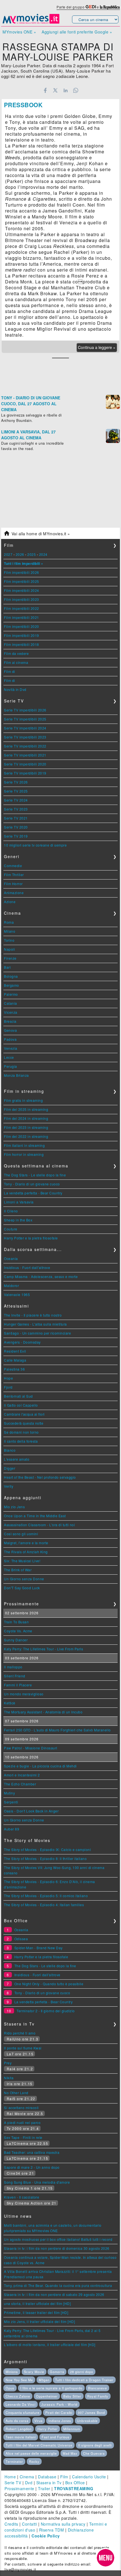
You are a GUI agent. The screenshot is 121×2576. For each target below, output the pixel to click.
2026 (20, 554)
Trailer (44, 2488)
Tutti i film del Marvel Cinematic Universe (39, 2445)
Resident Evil (15, 1351)
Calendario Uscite (89, 2477)
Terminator (14, 2461)
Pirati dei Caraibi (59, 2412)
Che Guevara (94, 2453)
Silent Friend (15, 1676)
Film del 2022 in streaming (26, 1136)
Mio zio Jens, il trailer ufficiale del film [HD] (39, 2321)
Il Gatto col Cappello (21, 1405)
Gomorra (57, 2372)
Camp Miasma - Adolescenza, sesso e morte (41, 1276)
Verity (9, 1486)
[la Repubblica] (110, 7)
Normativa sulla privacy (63, 2524)
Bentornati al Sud (18, 1396)
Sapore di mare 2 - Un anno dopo (32, 2167)
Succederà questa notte (24, 1423)
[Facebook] (45, 90)
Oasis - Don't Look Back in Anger (31, 1811)
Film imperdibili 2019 (22, 635)
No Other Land (16, 2093)
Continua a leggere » (97, 347)
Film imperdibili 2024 (22, 590)
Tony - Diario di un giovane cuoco (32, 1184)
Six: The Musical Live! (22, 1561)
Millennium (72, 2429)
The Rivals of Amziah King (26, 1552)
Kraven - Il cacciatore (22, 2197)
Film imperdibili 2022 (22, 608)
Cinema (27, 2477)
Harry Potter (48, 2429)
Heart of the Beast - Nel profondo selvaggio (40, 1477)
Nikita (9, 2078)
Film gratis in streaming (23, 1100)
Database (47, 2477)
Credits (11, 2524)
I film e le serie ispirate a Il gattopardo (51, 2388)
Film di (10, 671)
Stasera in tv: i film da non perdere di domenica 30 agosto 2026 (57, 2248)
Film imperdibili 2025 (22, 581)
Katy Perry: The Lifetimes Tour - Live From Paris (43, 1649)
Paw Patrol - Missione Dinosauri (31, 1748)
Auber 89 (12, 1829)
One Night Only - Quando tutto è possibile (49, 1984)
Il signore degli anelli (95, 2445)
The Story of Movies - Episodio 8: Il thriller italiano (45, 1858)
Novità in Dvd (15, 689)
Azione (10, 902)
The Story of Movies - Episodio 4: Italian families (44, 1905)
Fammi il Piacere (18, 1685)
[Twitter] (55, 90)
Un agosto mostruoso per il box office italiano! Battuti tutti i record (58, 2239)
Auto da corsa (17, 2421)
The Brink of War (18, 1570)
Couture (11, 1229)
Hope (8, 1378)
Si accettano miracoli (21, 2108)
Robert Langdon (19, 2429)
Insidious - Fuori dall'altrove (27, 1267)
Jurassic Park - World (59, 2404)
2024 (43, 554)
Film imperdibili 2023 (22, 599)
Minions (12, 2372)
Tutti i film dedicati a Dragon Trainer (84, 2380)
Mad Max (70, 2453)
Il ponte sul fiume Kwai (23, 2048)
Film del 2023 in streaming (26, 1127)
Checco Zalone (18, 2396)
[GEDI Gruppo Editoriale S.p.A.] (91, 7)
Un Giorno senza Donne (24, 1579)
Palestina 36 (14, 1369)
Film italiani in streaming (24, 1145)
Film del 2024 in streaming (26, 1118)
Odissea (21, 1939)
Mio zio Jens (14, 1507)
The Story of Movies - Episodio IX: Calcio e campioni (47, 1849)
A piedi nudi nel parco (22, 2122)
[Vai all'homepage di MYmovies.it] (31, 23)
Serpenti (11, 1802)
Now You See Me (19, 2380)
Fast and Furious (56, 2437)
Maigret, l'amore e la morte (26, 1543)
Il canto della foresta (21, 1441)
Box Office (75, 2483)
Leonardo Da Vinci (21, 2404)
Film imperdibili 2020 (22, 626)
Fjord (8, 1387)
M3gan (44, 2380)
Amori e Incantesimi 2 (22, 1775)
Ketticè (10, 1703)
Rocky (34, 2461)
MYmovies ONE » (19, 32)
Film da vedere (16, 653)
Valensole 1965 (17, 1294)
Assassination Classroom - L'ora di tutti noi (39, 1525)
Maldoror (11, 1285)
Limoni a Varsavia (19, 1202)
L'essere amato (17, 1459)
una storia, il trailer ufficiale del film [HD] (37, 2303)
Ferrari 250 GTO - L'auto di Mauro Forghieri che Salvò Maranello (57, 1730)
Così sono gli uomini (21, 1534)
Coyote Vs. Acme (18, 1631)
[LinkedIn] (65, 90)
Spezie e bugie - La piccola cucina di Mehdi (40, 1766)
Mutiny (9, 1793)
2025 (32, 554)
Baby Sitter (72, 2396)
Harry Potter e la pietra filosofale (31, 1238)
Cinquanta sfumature (23, 2412)
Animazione (14, 893)
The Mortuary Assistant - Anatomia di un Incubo (43, 1712)
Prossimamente (19, 2488)
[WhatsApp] (76, 90)
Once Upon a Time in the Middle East (35, 1516)
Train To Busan (16, 1622)
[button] (106, 2558)
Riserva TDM (52, 2530)
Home (10, 2477)
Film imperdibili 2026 (22, 572)
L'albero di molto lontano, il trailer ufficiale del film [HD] (50, 2345)
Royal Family (98, 2396)
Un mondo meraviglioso (24, 1694)
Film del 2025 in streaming (26, 1109)
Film (64, 2477)
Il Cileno (11, 1211)
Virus (39, 2421)
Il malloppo (13, 1667)
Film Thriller (14, 875)
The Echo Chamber (20, 1784)
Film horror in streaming (24, 1154)
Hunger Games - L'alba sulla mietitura (35, 1324)
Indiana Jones (60, 2421)
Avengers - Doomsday (22, 1342)
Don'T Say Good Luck (22, 1588)
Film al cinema (16, 662)
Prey (8, 2063)
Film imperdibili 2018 (22, 644)
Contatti (29, 2524)
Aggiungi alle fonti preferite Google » (77, 32)
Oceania (11, 1258)
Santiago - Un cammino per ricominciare (37, 1333)
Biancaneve (98, 2388)
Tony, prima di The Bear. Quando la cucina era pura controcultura (58, 2285)
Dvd (29, 2483)
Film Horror (13, 884)
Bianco (10, 1450)
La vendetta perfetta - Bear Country (33, 1193)
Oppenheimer (47, 2396)
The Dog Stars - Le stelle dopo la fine (35, 1175)
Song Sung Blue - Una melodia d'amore (37, 2182)
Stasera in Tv (49, 2483)
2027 (8, 554)
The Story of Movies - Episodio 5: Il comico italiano (46, 1896)
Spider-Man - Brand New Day (39, 1948)
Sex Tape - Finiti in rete (23, 2137)
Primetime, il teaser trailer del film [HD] (36, 2312)
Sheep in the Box (18, 1220)
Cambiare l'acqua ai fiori (24, 1414)
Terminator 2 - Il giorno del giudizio (46, 2011)
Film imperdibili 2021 (22, 617)
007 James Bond (91, 2412)
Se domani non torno (21, 1432)
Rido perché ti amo (20, 2033)
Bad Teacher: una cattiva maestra (32, 2152)
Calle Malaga (15, 1360)
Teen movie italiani (21, 2437)
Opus (10, 2388)
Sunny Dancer (16, 1640)
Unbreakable (87, 2421)
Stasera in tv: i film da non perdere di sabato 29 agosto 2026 (54, 2294)
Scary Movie (34, 2372)
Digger (10, 1468)
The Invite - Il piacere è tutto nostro (33, 1315)
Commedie (13, 866)
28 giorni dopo (82, 2372)
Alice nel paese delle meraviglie (31, 2453)
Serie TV (13, 2483)
